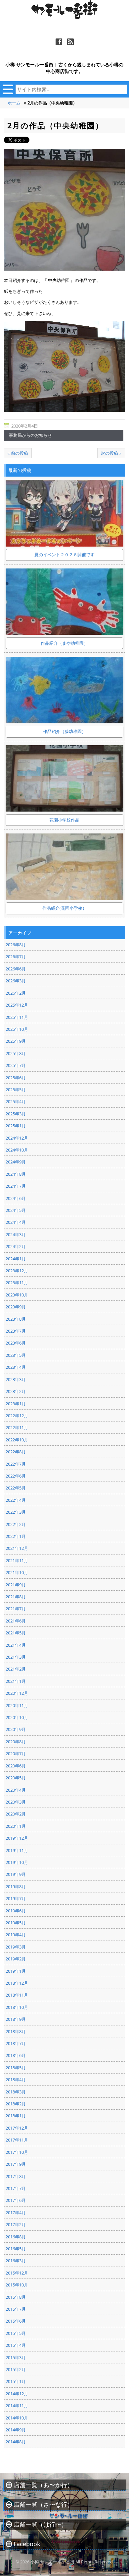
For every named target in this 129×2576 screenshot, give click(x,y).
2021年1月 (16, 1681)
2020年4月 (16, 1790)
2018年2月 (16, 2104)
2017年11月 (17, 2140)
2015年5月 (16, 2333)
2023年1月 (16, 1404)
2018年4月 (16, 2080)
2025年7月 (16, 1065)
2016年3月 (16, 2261)
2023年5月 (16, 1355)
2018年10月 (17, 2007)
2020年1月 (16, 1826)
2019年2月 (16, 1959)
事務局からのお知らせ (30, 435)
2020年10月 (17, 1717)
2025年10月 (17, 1029)
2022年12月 (17, 1416)
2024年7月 (16, 1186)
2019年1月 (16, 1971)
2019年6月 (16, 1911)
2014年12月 (17, 2394)
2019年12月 (17, 1838)
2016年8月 (16, 2237)
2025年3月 (16, 1114)
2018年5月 (16, 2068)
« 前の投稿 (18, 453)
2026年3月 (16, 981)
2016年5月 (16, 2249)
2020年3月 (16, 1802)
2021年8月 (16, 1597)
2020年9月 (16, 1729)
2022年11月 (17, 1427)
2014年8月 (16, 2442)
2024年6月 (16, 1198)
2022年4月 (16, 1500)
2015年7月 (16, 2309)
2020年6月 (16, 1766)
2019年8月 (16, 1886)
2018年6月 (16, 2055)
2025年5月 (16, 1090)
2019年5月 (16, 1923)
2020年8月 (16, 1742)
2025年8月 (16, 1053)
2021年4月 (16, 1645)
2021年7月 (16, 1609)
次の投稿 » (111, 453)
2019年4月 (16, 1935)
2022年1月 (16, 1536)
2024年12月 (17, 1138)
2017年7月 (16, 2188)
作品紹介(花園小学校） (64, 908)
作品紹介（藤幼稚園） (64, 731)
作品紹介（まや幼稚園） (64, 643)
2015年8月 (16, 2297)
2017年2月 (16, 2224)
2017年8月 (16, 2176)
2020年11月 (17, 1705)
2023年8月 (16, 1319)
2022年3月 (16, 1512)
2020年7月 (16, 1753)
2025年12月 (17, 1005)
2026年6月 (16, 969)
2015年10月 (17, 2285)
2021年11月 (17, 1560)
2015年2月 (16, 2369)
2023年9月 (16, 1307)
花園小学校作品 (64, 820)
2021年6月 (16, 1621)
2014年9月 (16, 2430)
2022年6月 (16, 1476)
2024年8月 (16, 1174)
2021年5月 (16, 1633)
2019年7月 (16, 1898)
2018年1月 (16, 2116)
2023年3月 (16, 1379)
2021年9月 (16, 1585)
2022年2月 (16, 1524)
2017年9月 (16, 2164)
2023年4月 (16, 1367)
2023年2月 (16, 1391)
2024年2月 (16, 1246)
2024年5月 (16, 1210)
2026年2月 (16, 993)
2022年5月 (16, 1488)
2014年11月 (17, 2406)
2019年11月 (17, 1850)
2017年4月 (16, 2213)
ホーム (14, 103)
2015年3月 (16, 2357)
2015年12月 (17, 2273)
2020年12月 (17, 1693)
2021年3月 (16, 1657)
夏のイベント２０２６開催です (64, 555)
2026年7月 (16, 957)
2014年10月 (17, 2418)
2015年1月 (16, 2381)
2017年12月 (17, 2128)
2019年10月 (17, 1862)
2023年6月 (16, 1343)
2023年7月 (16, 1331)
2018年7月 (16, 2043)
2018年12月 (17, 1983)
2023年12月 (17, 1271)
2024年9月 (16, 1162)
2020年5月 (16, 1778)
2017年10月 (17, 2152)
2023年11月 (17, 1283)
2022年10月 (17, 1440)
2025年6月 (16, 1078)
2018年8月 (16, 2031)
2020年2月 (16, 1814)
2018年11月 (17, 1995)
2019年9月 (16, 1874)
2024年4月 (16, 1222)
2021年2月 (16, 1669)
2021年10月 (17, 1572)
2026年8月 (16, 945)
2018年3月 (16, 2092)
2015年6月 (16, 2321)
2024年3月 (16, 1234)
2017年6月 (16, 2200)
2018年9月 (16, 2019)
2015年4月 (16, 2345)
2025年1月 (16, 1126)
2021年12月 (17, 1548)
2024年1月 (16, 1259)
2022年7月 (16, 1464)
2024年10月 (17, 1150)
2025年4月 (16, 1101)
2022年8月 (16, 1452)
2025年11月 (17, 1017)
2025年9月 (16, 1041)
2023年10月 (17, 1295)
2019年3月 (16, 1947)
